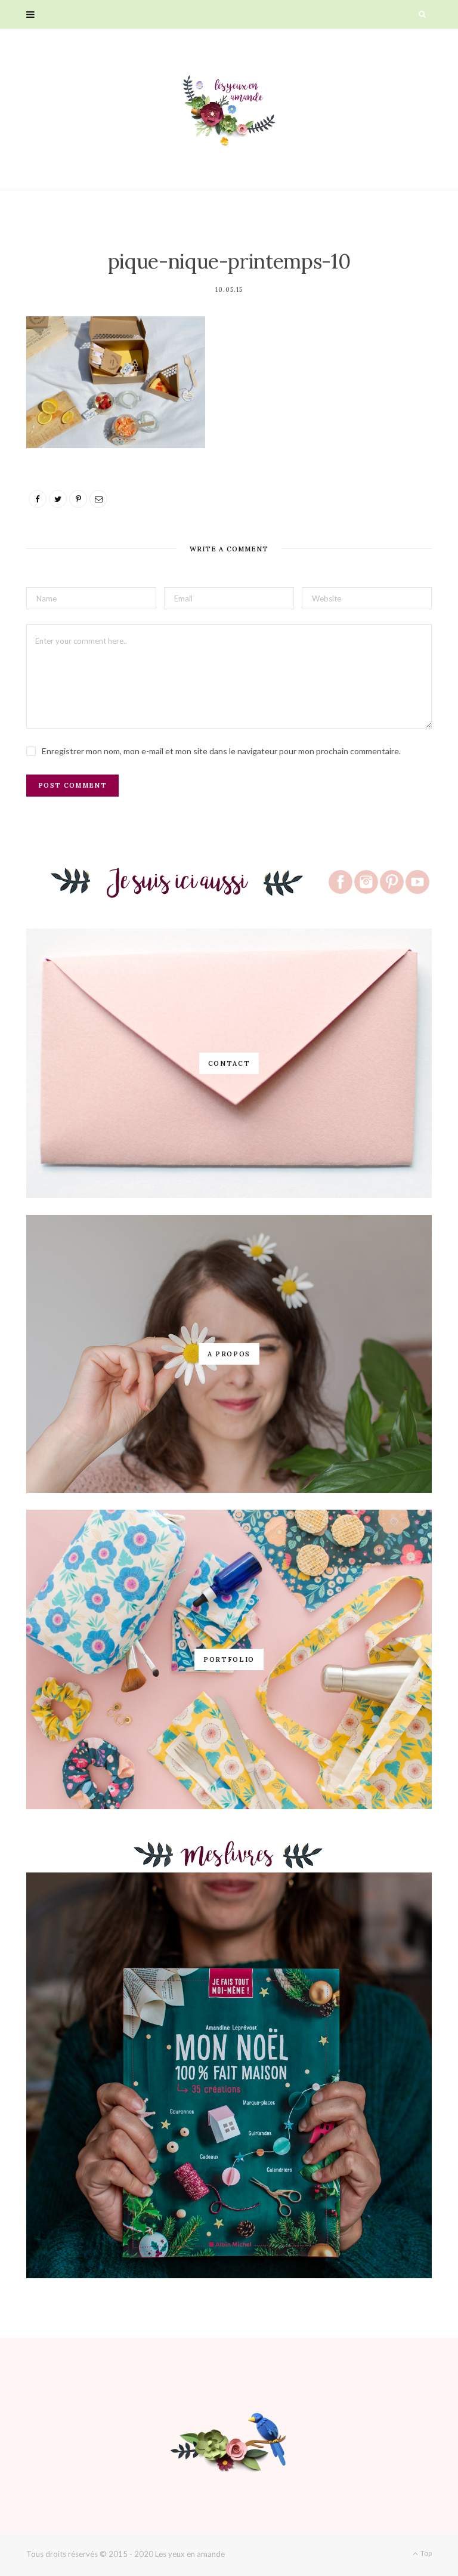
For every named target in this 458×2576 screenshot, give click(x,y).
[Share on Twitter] (58, 499)
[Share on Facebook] (38, 499)
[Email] (98, 499)
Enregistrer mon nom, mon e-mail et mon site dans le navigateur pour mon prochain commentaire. (221, 751)
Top (425, 2553)
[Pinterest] (78, 499)
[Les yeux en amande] (229, 109)
